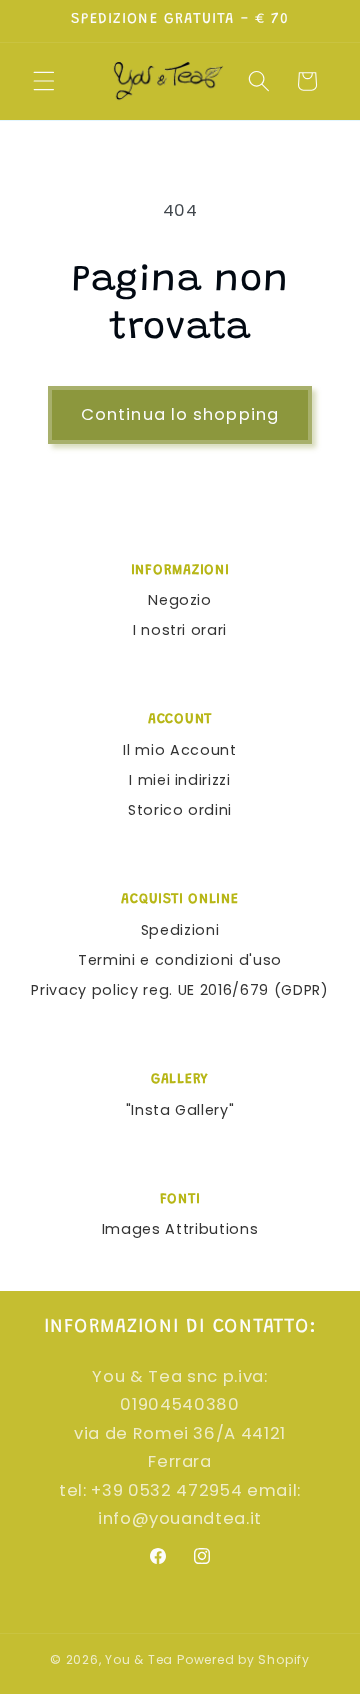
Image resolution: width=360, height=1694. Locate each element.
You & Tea (139, 1659)
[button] (44, 81)
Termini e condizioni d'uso (180, 960)
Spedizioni (180, 930)
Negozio (180, 600)
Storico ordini (180, 810)
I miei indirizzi (180, 780)
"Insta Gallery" (180, 1110)
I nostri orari (180, 630)
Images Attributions (180, 1229)
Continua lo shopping (180, 414)
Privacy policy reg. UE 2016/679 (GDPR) (179, 990)
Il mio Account (179, 750)
